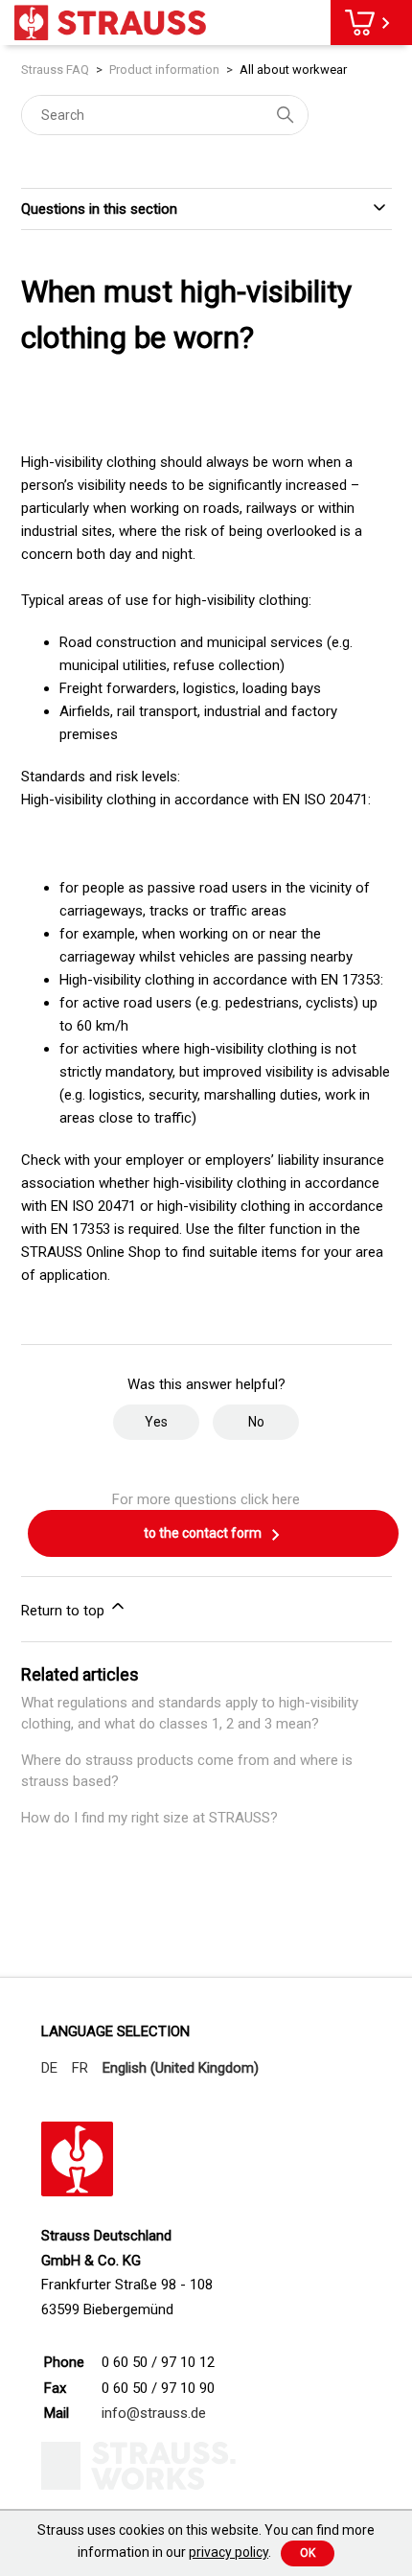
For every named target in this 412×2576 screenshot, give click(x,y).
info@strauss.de (154, 2413)
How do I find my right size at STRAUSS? (149, 1818)
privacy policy (229, 2552)
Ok (308, 2553)
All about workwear (293, 70)
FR (80, 2068)
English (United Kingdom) (181, 2068)
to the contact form (204, 1533)
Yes (156, 1422)
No (256, 1422)
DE (49, 2068)
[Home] (110, 23)
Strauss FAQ (57, 70)
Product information (164, 70)
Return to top (65, 1611)
